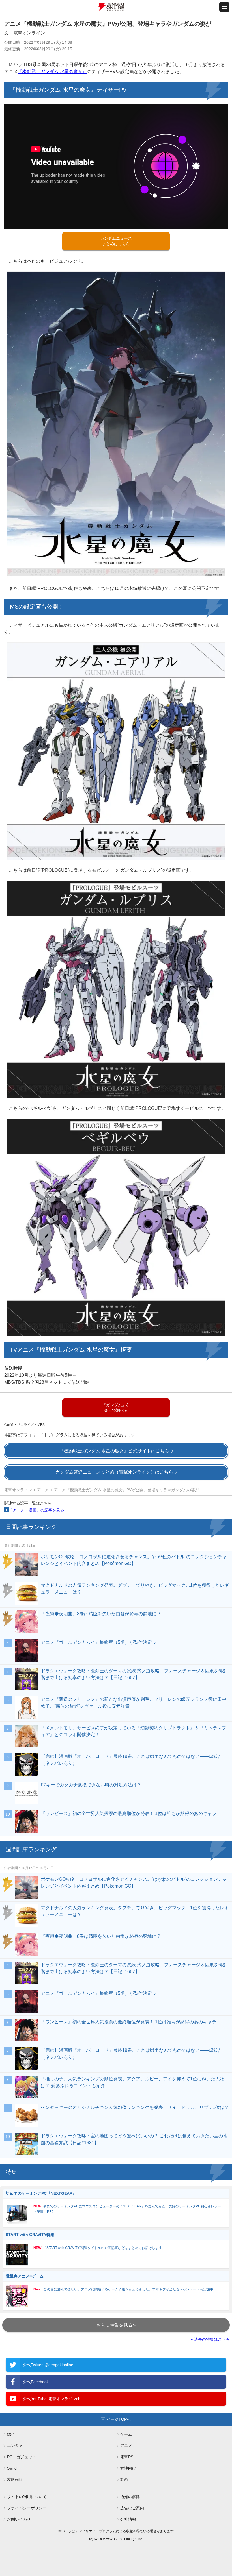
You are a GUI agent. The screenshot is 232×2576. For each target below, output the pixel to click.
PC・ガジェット (22, 2457)
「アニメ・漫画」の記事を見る (36, 1510)
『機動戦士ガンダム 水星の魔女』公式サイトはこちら (114, 1451)
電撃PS (127, 2457)
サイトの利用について (27, 2497)
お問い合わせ (19, 2519)
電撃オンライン (18, 1490)
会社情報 (128, 2519)
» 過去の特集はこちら (210, 2339)
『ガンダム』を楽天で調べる (116, 1408)
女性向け (128, 2468)
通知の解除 (130, 2497)
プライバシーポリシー (27, 2508)
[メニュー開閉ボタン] (224, 7)
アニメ (43, 1490)
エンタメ (15, 2446)
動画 (124, 2479)
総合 (11, 2434)
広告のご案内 (132, 2508)
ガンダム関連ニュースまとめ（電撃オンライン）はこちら (114, 1472)
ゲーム (126, 2434)
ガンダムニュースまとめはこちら (116, 241)
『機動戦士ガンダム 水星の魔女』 (52, 72)
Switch (13, 2468)
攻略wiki (14, 2479)
